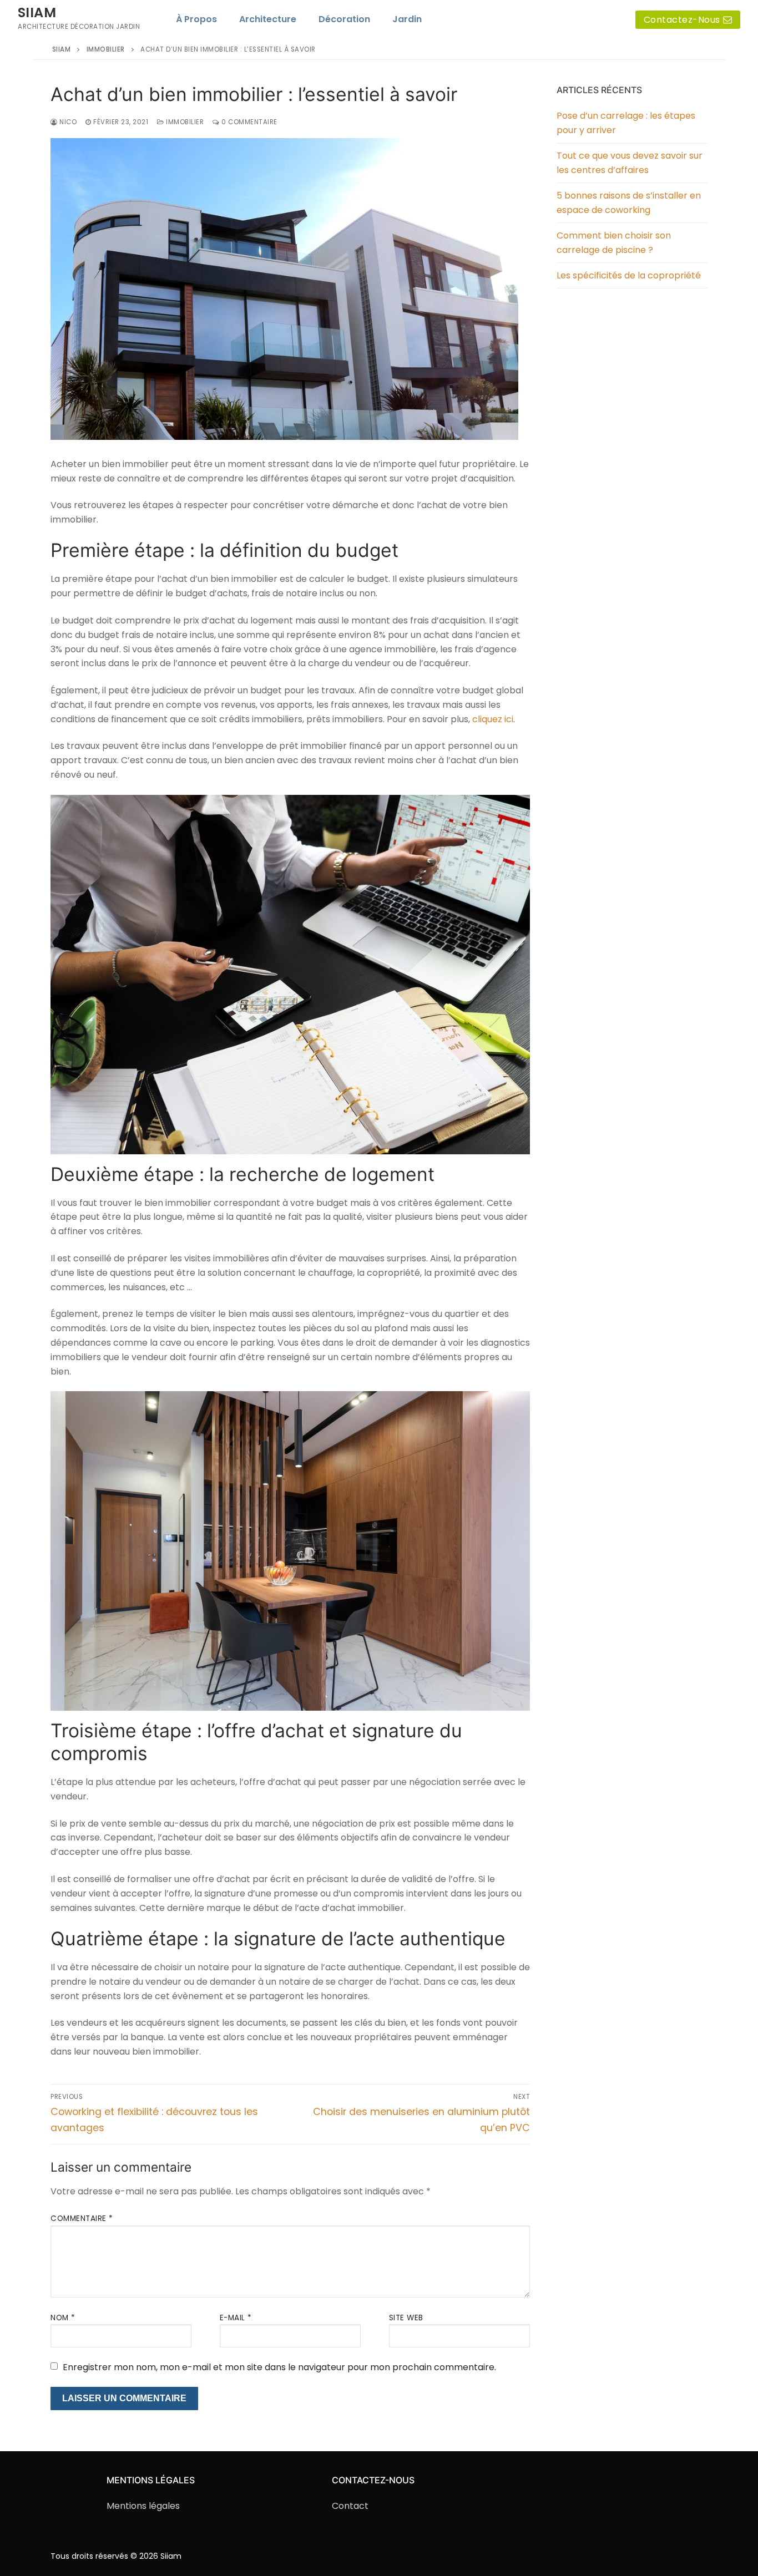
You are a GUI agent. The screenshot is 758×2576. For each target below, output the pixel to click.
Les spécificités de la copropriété (629, 275)
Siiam (37, 12)
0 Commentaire (249, 122)
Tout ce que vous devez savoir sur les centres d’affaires (630, 163)
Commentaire (82, 2218)
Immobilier (184, 122)
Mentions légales (143, 2506)
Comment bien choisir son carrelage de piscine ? (614, 243)
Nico (67, 122)
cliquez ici (493, 719)
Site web (406, 2318)
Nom (63, 2318)
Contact (350, 2506)
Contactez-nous (682, 20)
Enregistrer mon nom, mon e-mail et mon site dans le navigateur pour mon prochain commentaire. (279, 2367)
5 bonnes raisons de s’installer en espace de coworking (629, 203)
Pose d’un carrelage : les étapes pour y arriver (626, 123)
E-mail (236, 2318)
